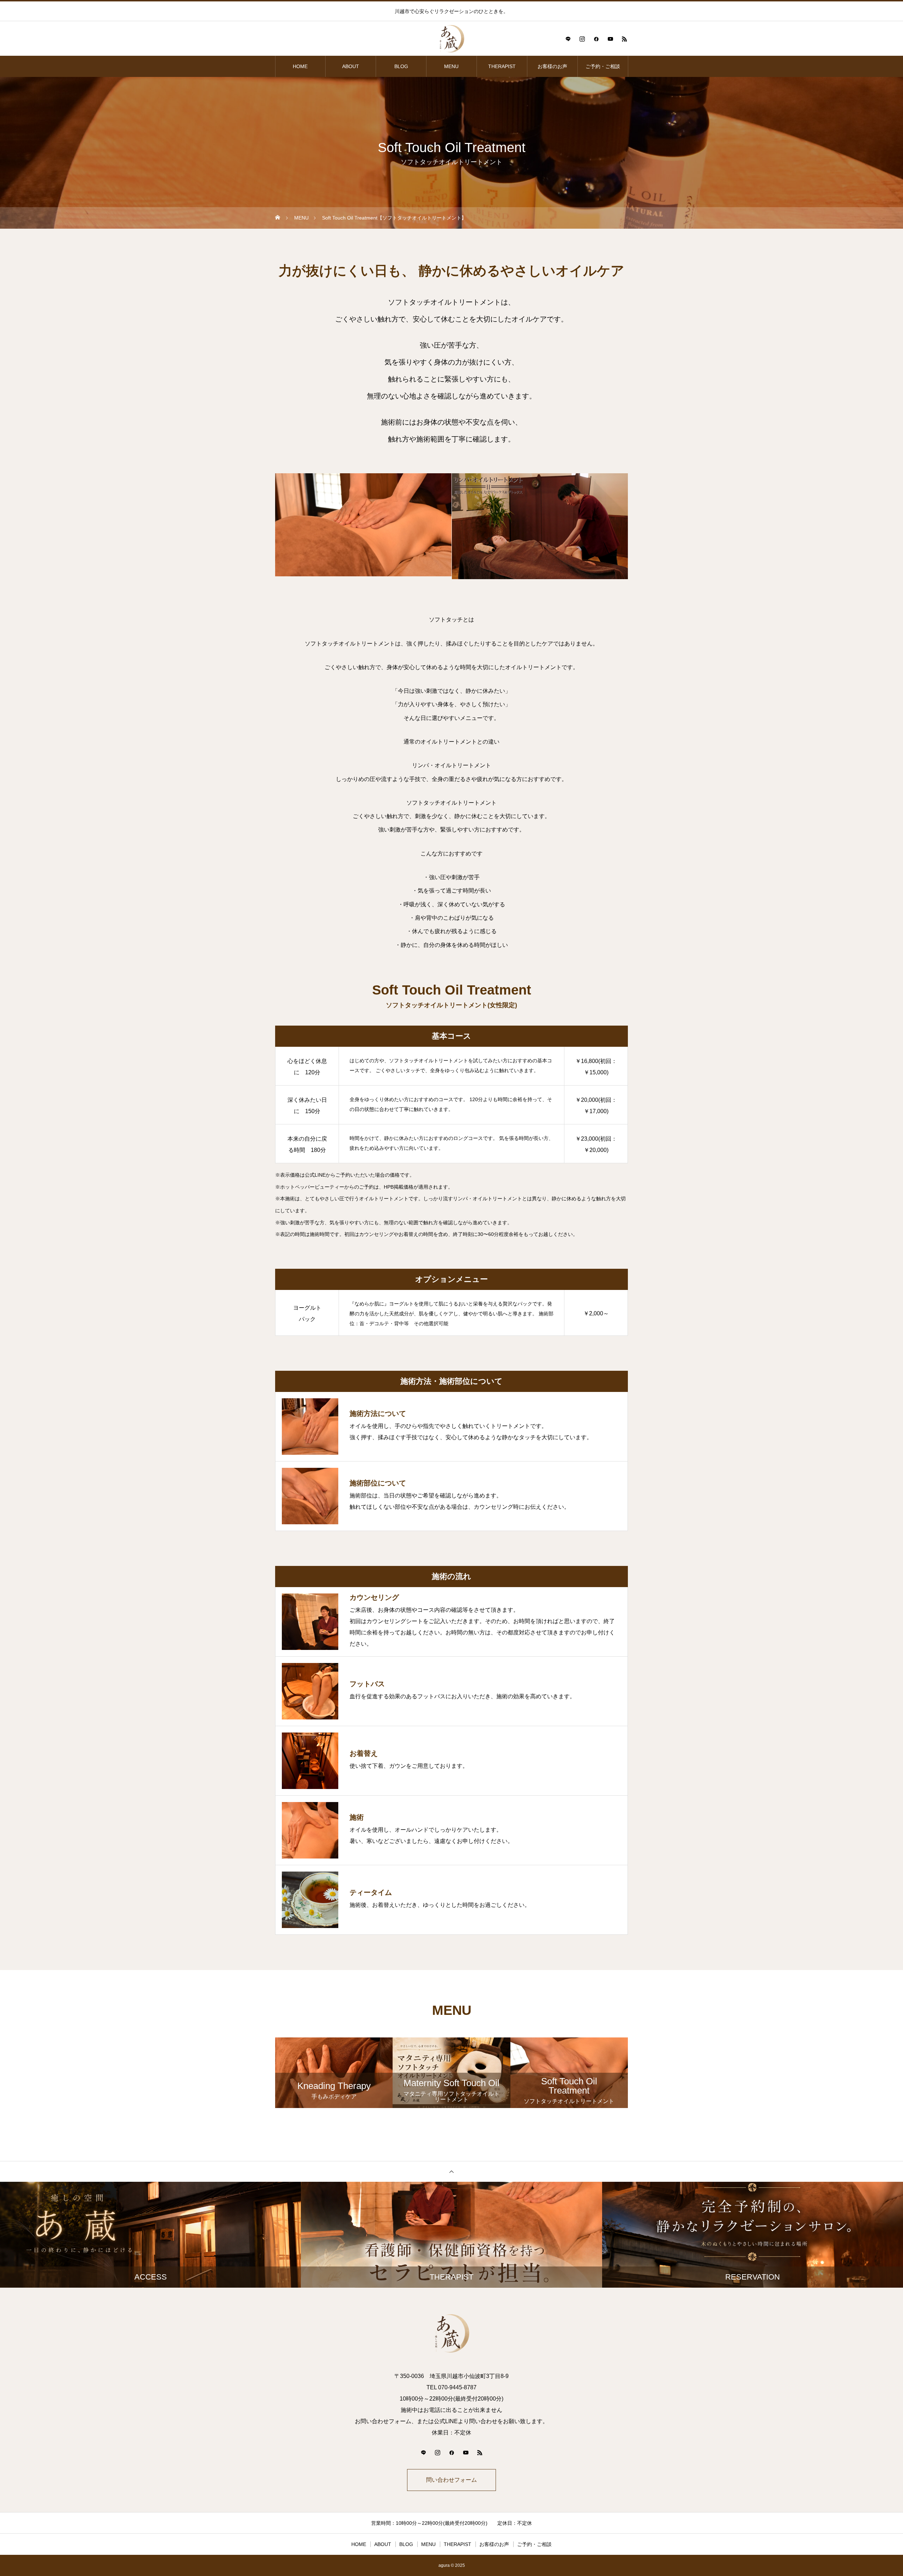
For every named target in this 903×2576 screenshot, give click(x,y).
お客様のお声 (552, 66)
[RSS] (624, 39)
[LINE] (568, 39)
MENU (451, 66)
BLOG (401, 66)
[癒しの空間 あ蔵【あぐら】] (451, 39)
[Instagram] (582, 39)
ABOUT (351, 66)
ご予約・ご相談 (603, 66)
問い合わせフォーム (451, 2480)
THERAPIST (502, 66)
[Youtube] (610, 39)
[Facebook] (596, 39)
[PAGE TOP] (451, 2171)
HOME (300, 66)
